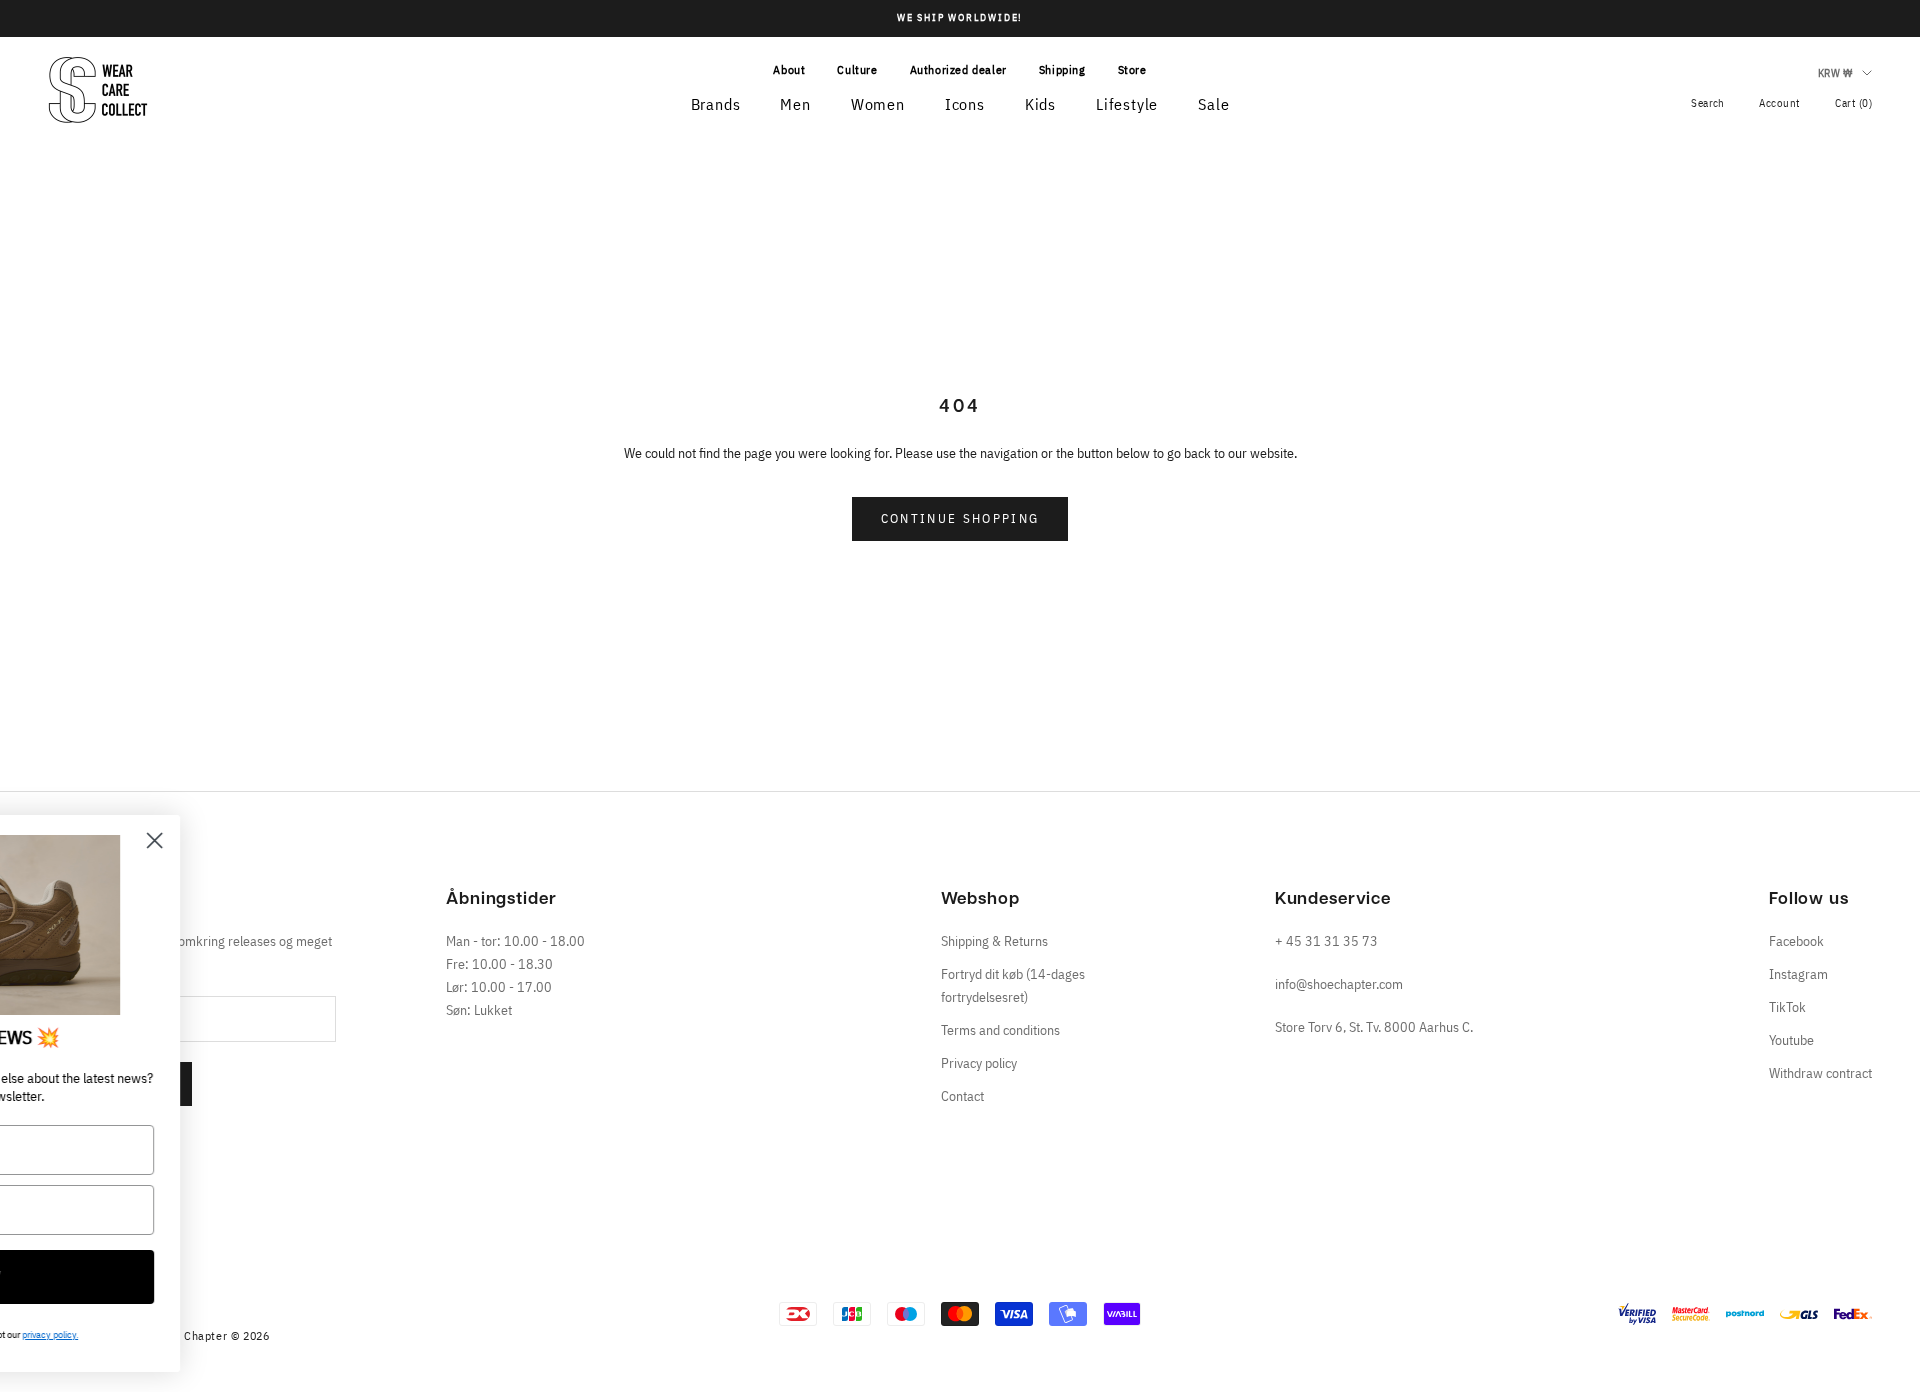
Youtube (1791, 1040)
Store (1132, 69)
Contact (962, 1096)
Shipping (1062, 69)
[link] (226, 925)
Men (795, 104)
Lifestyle (1127, 104)
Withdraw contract (1820, 1073)
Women (878, 104)
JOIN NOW (226, 1277)
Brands (716, 104)
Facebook (1796, 941)
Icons (965, 104)
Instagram (1798, 974)
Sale (1213, 104)
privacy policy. (321, 1334)
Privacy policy (979, 1063)
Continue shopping (960, 518)
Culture (857, 69)
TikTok (1787, 1007)
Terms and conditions (1000, 1030)
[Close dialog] (425, 840)
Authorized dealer (958, 69)
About (789, 69)
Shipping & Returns (994, 941)
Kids (1040, 104)
